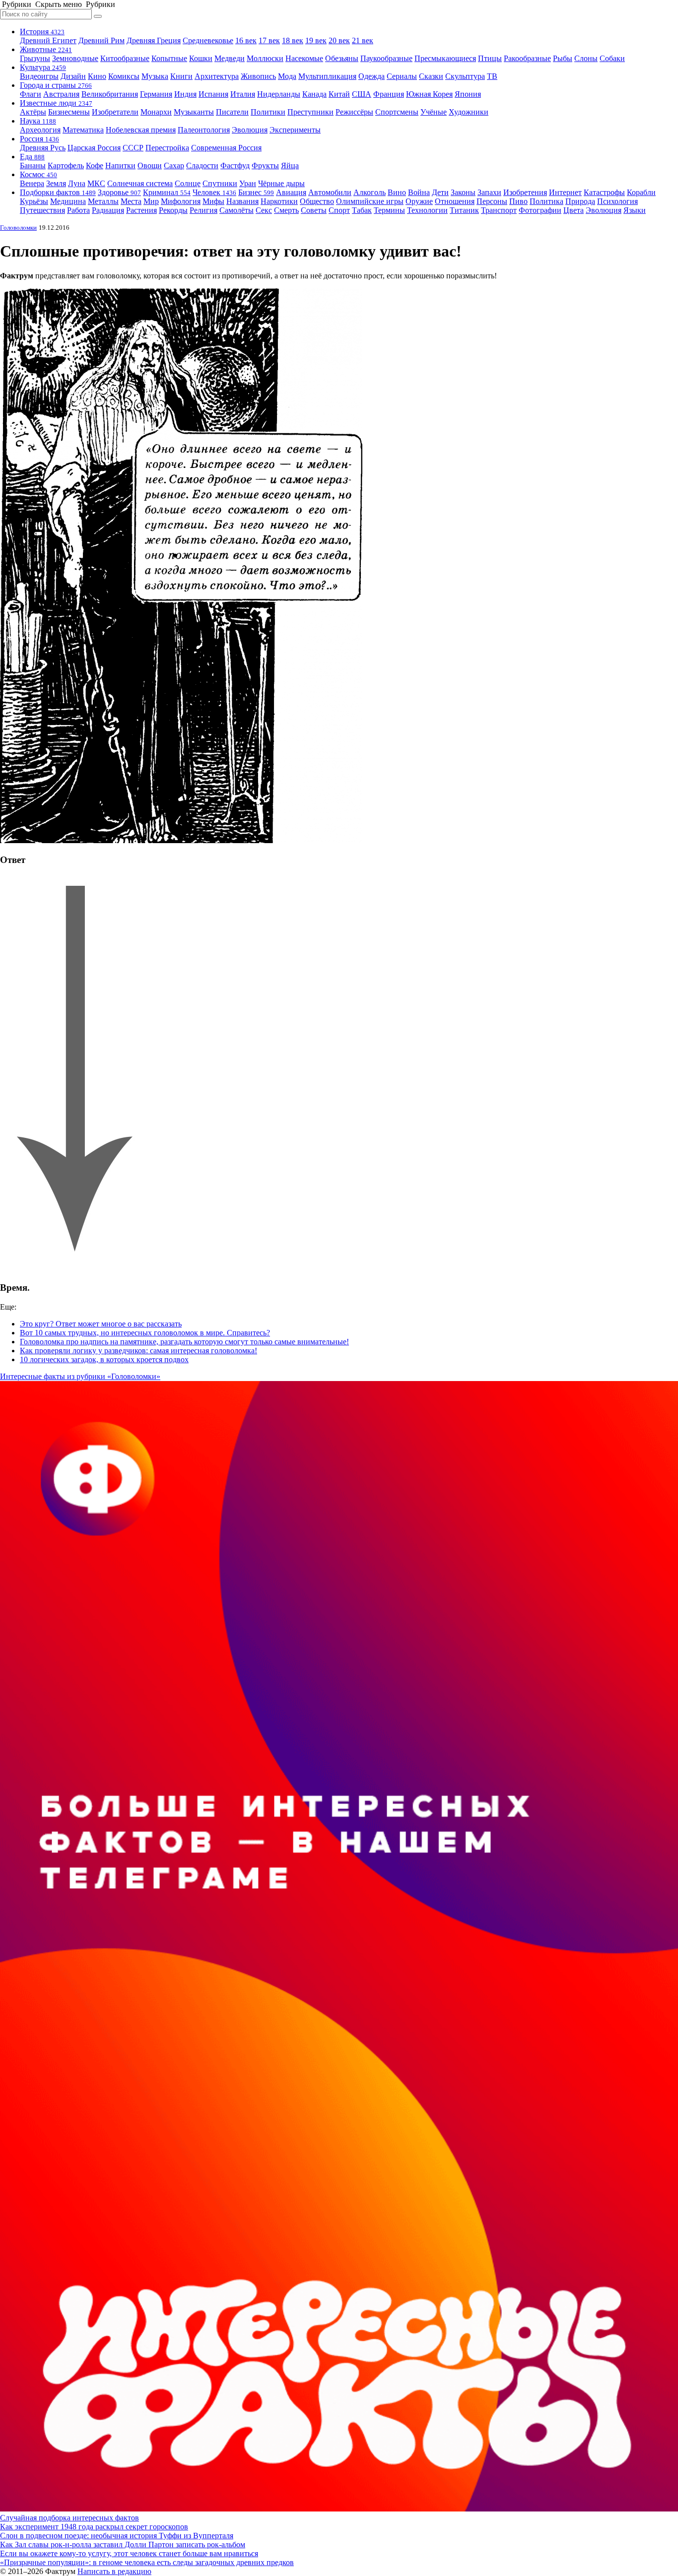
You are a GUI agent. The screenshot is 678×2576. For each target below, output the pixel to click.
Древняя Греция (154, 40)
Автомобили (330, 192)
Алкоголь (370, 192)
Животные (46, 49)
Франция (389, 94)
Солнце (188, 183)
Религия (203, 210)
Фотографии (540, 210)
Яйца (290, 165)
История (42, 32)
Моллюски (265, 58)
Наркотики (279, 201)
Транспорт (499, 210)
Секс (264, 210)
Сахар (174, 165)
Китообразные (125, 58)
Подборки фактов (58, 192)
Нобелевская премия (141, 130)
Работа (78, 210)
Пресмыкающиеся (445, 58)
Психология (617, 201)
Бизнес (256, 192)
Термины (389, 210)
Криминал (167, 192)
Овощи (150, 165)
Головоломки (18, 228)
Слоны (586, 58)
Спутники (220, 183)
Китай (339, 94)
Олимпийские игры (370, 201)
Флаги (31, 94)
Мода (287, 76)
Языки (635, 210)
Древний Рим (102, 40)
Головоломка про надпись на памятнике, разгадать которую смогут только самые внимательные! (184, 1342)
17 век (269, 40)
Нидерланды (279, 94)
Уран (248, 183)
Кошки (201, 58)
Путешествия (42, 210)
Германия (156, 94)
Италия (243, 94)
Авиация (291, 192)
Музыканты (194, 112)
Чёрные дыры (281, 183)
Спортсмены (397, 112)
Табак (362, 210)
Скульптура (465, 76)
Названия (242, 201)
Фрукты (265, 165)
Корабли (641, 192)
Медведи (230, 58)
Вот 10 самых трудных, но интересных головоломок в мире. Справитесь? (145, 1333)
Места (131, 201)
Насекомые (304, 58)
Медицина (68, 201)
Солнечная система (140, 183)
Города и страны (56, 85)
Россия (39, 139)
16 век (246, 40)
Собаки (612, 58)
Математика (83, 130)
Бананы (33, 165)
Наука (38, 121)
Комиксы (124, 76)
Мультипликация (327, 76)
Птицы (490, 58)
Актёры (33, 112)
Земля (56, 183)
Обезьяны (342, 58)
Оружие (419, 201)
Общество (317, 201)
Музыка (155, 76)
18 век (293, 40)
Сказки (431, 76)
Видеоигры (39, 76)
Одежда (372, 76)
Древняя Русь (43, 148)
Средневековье (208, 40)
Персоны (492, 201)
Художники (469, 112)
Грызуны (35, 58)
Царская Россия (94, 148)
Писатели (232, 112)
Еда (32, 157)
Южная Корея (429, 94)
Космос (38, 174)
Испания (213, 94)
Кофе (95, 165)
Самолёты (237, 210)
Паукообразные (386, 58)
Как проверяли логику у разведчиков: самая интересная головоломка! (138, 1351)
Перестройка (167, 148)
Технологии (427, 210)
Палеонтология (204, 130)
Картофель (66, 165)
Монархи (156, 112)
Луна (77, 183)
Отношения (455, 201)
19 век (316, 40)
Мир (151, 201)
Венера (32, 183)
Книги (181, 76)
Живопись (258, 76)
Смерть (286, 210)
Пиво (518, 201)
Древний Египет (48, 40)
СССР (133, 148)
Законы (463, 192)
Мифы (213, 201)
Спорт (339, 210)
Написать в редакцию (114, 2571)
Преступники (310, 112)
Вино (397, 192)
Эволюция (250, 130)
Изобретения (525, 192)
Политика (546, 201)
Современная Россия (226, 148)
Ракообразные (527, 58)
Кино (97, 76)
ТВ (492, 76)
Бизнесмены (69, 112)
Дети (440, 192)
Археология (40, 130)
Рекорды (173, 210)
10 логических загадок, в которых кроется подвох (104, 1359)
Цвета (574, 210)
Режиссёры (354, 112)
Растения (141, 210)
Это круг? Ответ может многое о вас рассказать (101, 1324)
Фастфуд (235, 165)
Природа (580, 201)
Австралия (61, 94)
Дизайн (73, 76)
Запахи (489, 192)
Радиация (108, 210)
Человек (214, 192)
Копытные (169, 58)
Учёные (434, 112)
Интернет (565, 192)
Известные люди (56, 103)
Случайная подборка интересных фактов (69, 2518)
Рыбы (563, 58)
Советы (314, 210)
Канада (314, 94)
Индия (185, 94)
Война (419, 192)
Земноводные (75, 58)
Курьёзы (34, 201)
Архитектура (217, 76)
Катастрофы (604, 192)
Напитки (120, 165)
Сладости (202, 165)
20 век (339, 40)
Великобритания (110, 94)
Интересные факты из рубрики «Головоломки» (80, 1376)
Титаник (464, 210)
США (362, 94)
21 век (363, 40)
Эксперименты (295, 130)
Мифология (181, 201)
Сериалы (402, 76)
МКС (96, 183)
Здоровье (119, 192)
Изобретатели (115, 112)
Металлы (103, 201)
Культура (43, 67)
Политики (268, 112)
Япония (468, 94)
